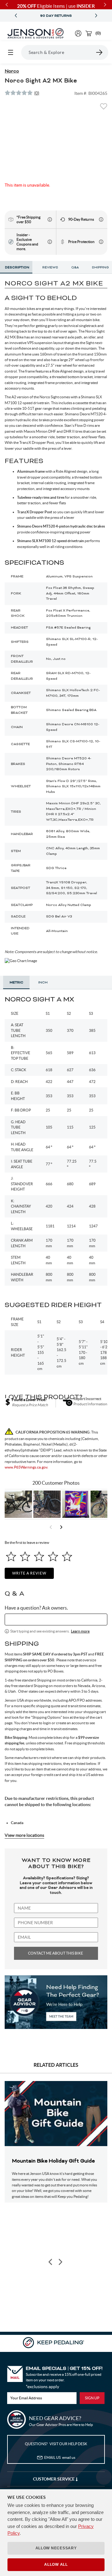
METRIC (16, 983)
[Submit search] (100, 52)
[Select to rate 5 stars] (67, 1556)
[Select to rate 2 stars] (25, 1556)
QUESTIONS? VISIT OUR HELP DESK (56, 2444)
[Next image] (60, 2262)
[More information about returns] (101, 219)
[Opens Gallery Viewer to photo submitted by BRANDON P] (76, 1504)
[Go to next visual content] (61, 1527)
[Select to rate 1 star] (11, 1556)
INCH (43, 983)
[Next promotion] (96, 16)
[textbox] (56, 1619)
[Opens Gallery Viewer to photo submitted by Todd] (18, 1504)
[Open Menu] (11, 52)
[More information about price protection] (101, 242)
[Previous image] (51, 2262)
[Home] (35, 33)
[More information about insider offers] (50, 242)
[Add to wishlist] (104, 108)
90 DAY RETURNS (56, 16)
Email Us (60, 2457)
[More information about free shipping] (50, 219)
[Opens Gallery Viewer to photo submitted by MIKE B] (47, 1504)
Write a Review (29, 1573)
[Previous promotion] (16, 16)
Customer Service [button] (54, 2479)
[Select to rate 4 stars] (53, 1556)
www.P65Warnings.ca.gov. (26, 1467)
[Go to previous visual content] (51, 1527)
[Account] (78, 33)
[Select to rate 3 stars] (39, 1556)
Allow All (56, 2565)
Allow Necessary (56, 2548)
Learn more (80, 1631)
